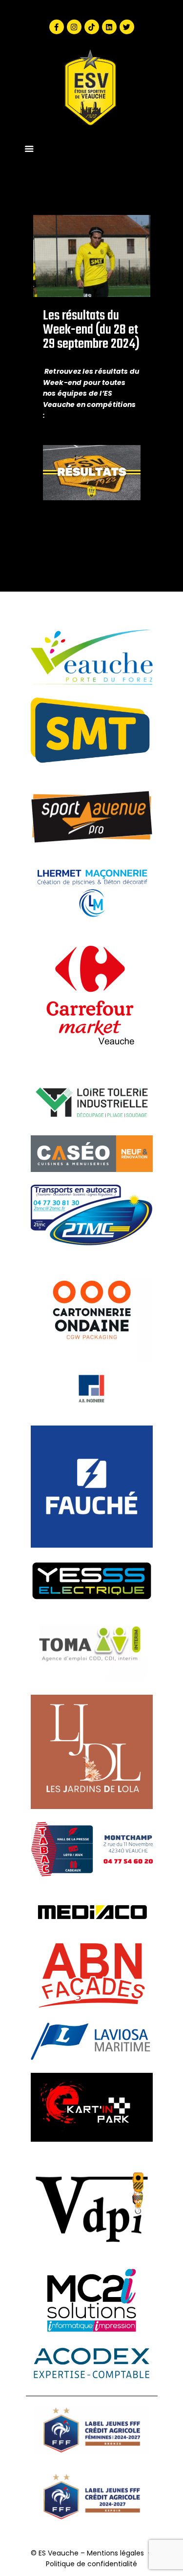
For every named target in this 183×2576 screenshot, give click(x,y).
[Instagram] (74, 27)
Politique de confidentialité (91, 2564)
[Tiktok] (92, 27)
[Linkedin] (109, 27)
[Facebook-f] (57, 27)
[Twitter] (127, 27)
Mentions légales (115, 2553)
